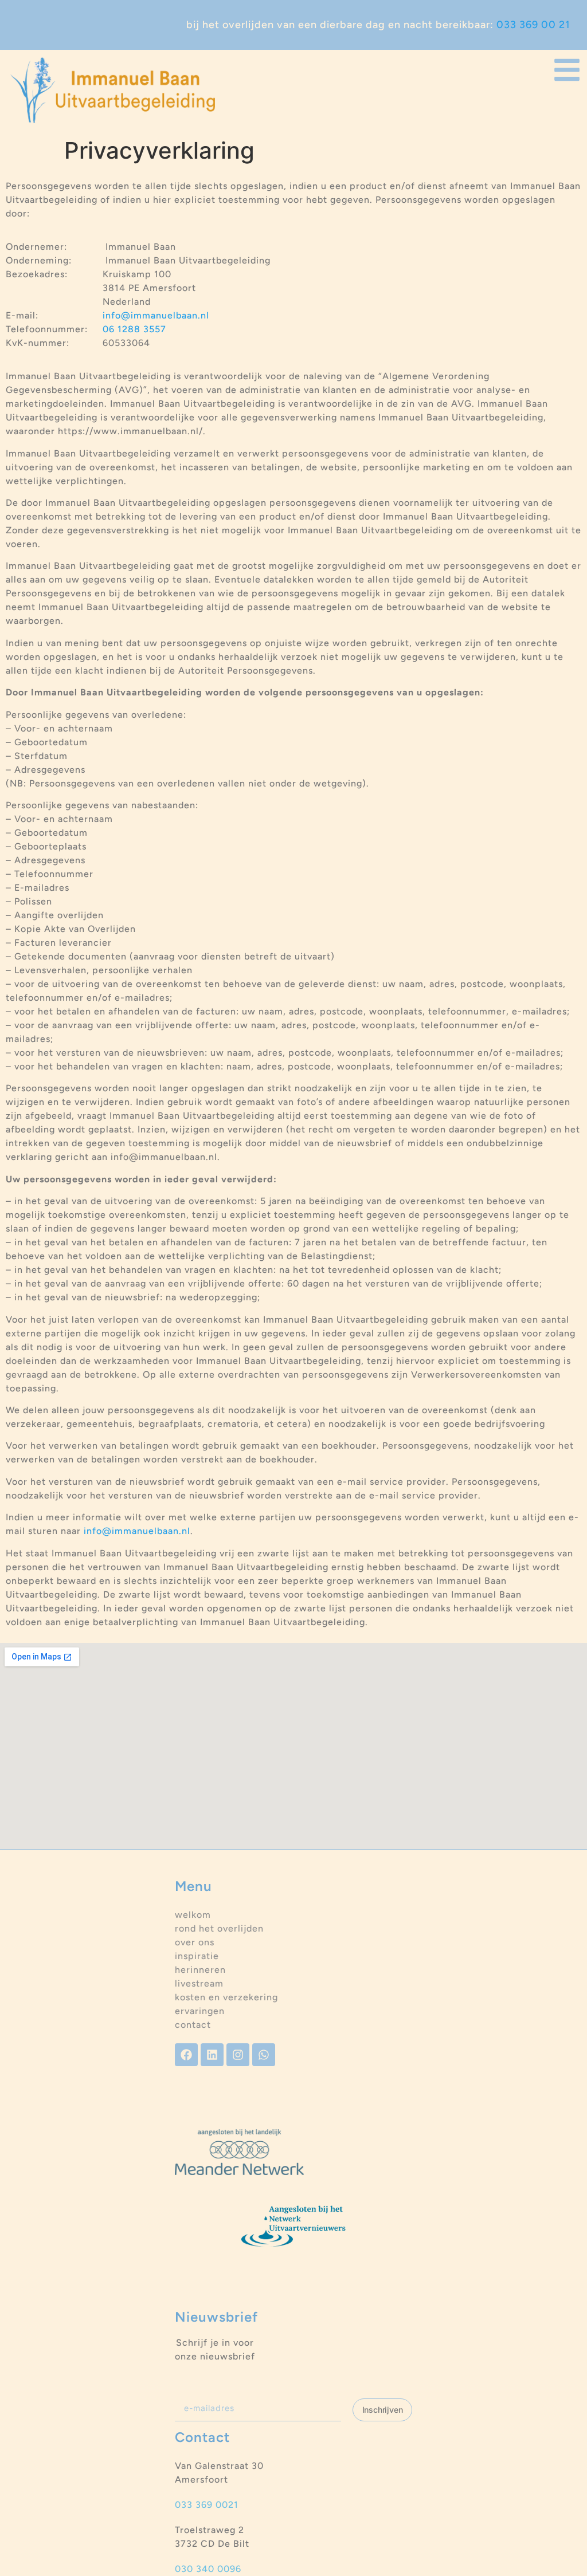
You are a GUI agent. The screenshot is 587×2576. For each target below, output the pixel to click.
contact (193, 2025)
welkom (193, 1915)
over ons (195, 1942)
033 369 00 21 (533, 25)
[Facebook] (186, 2055)
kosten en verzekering (226, 1997)
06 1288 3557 (134, 329)
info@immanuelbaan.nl (156, 315)
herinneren (200, 1970)
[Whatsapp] (264, 2055)
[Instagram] (238, 2055)
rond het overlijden (219, 1928)
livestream (199, 1983)
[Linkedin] (212, 2055)
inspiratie (197, 1956)
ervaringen (200, 2011)
